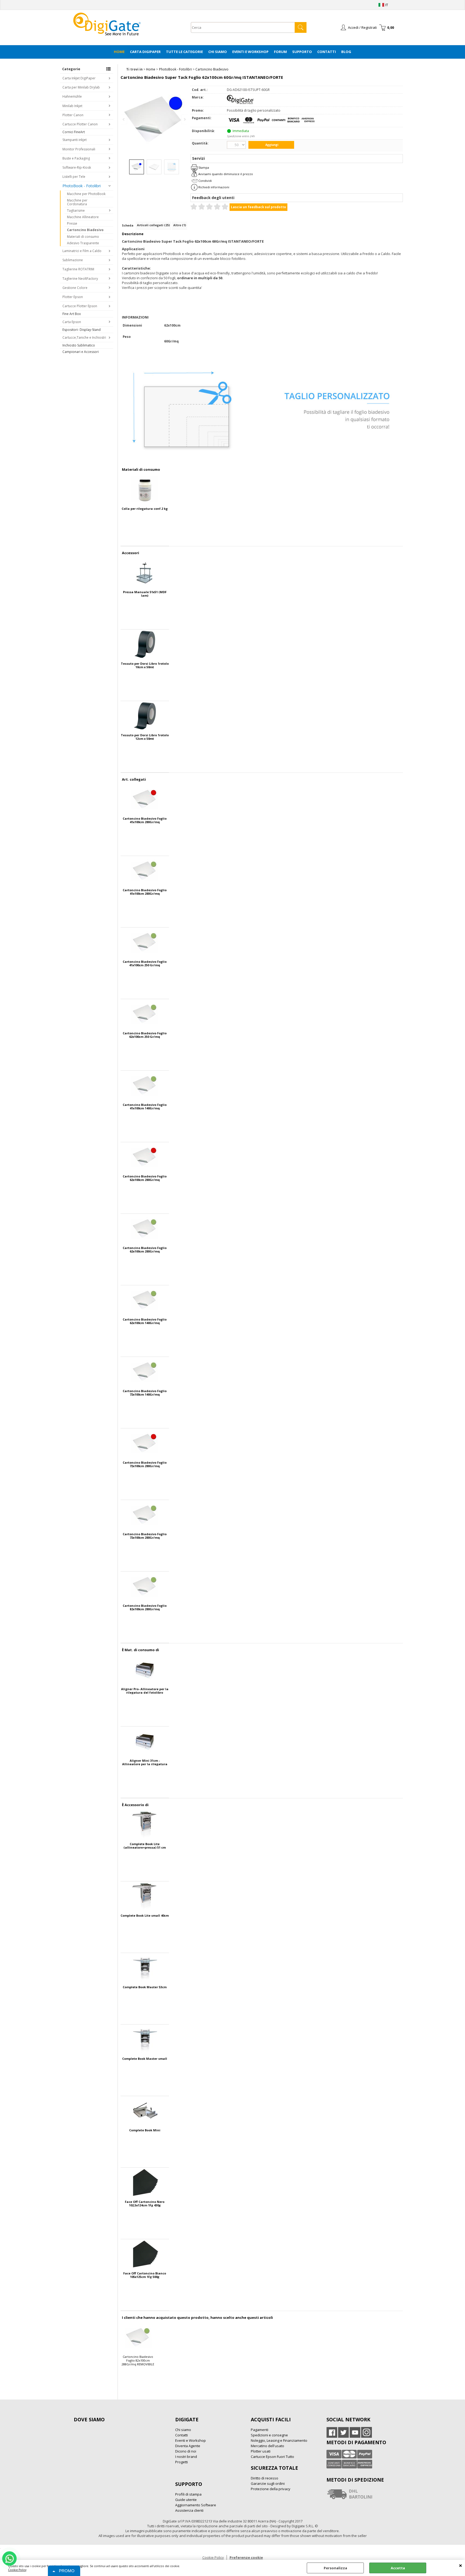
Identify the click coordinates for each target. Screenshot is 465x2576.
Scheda (128, 225)
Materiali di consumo (83, 237)
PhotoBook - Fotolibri (82, 186)
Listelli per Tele (74, 177)
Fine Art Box (72, 314)
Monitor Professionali (79, 149)
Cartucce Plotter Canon (80, 124)
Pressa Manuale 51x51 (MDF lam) (145, 594)
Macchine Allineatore (83, 217)
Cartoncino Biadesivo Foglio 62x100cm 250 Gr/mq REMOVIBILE (145, 1035)
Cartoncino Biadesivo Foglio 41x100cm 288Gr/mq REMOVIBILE (145, 892)
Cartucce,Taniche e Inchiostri (84, 337)
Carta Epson (72, 322)
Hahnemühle (72, 96)
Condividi (205, 181)
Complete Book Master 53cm (145, 1987)
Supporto (302, 52)
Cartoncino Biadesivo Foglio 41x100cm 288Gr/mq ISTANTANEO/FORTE (145, 820)
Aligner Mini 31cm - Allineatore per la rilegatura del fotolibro (145, 1762)
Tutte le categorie (184, 52)
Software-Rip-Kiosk (77, 167)
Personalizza (335, 2568)
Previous (124, 119)
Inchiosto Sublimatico (79, 345)
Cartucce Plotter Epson (80, 306)
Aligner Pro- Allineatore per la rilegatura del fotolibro (145, 1691)
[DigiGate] (240, 103)
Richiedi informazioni (214, 187)
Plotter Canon (73, 115)
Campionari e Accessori (81, 352)
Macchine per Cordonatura (77, 202)
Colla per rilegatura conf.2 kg (145, 509)
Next (184, 119)
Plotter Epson (73, 297)
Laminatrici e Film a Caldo (82, 251)
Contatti (327, 52)
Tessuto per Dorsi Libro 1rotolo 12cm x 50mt (145, 737)
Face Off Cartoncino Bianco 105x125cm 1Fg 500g (145, 2275)
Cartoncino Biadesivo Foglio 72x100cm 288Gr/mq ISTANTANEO (145, 1464)
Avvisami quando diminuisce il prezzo (226, 174)
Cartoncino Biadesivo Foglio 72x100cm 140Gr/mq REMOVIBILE (145, 1393)
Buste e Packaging (76, 158)
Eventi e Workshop (250, 52)
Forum (280, 52)
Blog (346, 52)
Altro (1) (180, 225)
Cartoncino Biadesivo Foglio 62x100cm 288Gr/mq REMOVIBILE (145, 1250)
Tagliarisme (76, 210)
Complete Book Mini (145, 2130)
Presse (72, 223)
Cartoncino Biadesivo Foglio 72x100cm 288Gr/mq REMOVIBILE (145, 1536)
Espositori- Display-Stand (82, 330)
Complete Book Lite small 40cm (145, 1916)
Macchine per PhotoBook (86, 194)
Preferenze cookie (246, 2557)
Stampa (204, 167)
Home (119, 52)
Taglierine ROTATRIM (78, 269)
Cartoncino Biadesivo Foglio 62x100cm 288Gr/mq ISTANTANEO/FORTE (145, 1178)
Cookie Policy (17, 2570)
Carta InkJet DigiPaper (79, 78)
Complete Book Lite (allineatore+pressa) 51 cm (145, 1846)
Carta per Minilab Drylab (81, 87)
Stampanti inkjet (75, 140)
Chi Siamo (218, 52)
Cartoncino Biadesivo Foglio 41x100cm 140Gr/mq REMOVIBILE (145, 1106)
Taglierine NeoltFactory (80, 279)
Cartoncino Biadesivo (85, 230)
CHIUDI (461, 2565)
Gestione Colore (75, 288)
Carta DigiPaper (145, 52)
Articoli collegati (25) (153, 225)
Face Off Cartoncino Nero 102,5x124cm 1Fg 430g (145, 2203)
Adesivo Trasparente (83, 243)
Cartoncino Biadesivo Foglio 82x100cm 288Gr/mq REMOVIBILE (145, 1607)
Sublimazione (73, 260)
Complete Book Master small (145, 2059)
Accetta (398, 2568)
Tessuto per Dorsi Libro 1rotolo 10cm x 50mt (145, 665)
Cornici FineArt (74, 132)
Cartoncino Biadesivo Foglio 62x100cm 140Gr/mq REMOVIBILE (145, 1321)
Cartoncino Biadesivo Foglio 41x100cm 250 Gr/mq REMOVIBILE (145, 963)
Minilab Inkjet (72, 106)
